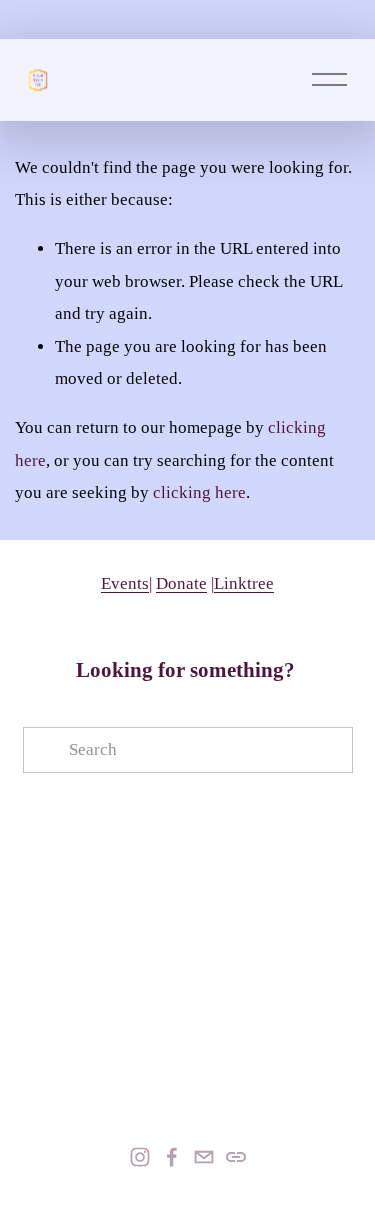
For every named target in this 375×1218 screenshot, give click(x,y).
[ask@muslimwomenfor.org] (204, 1157)
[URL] (236, 1157)
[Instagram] (140, 1157)
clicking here (199, 492)
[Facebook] (172, 1157)
